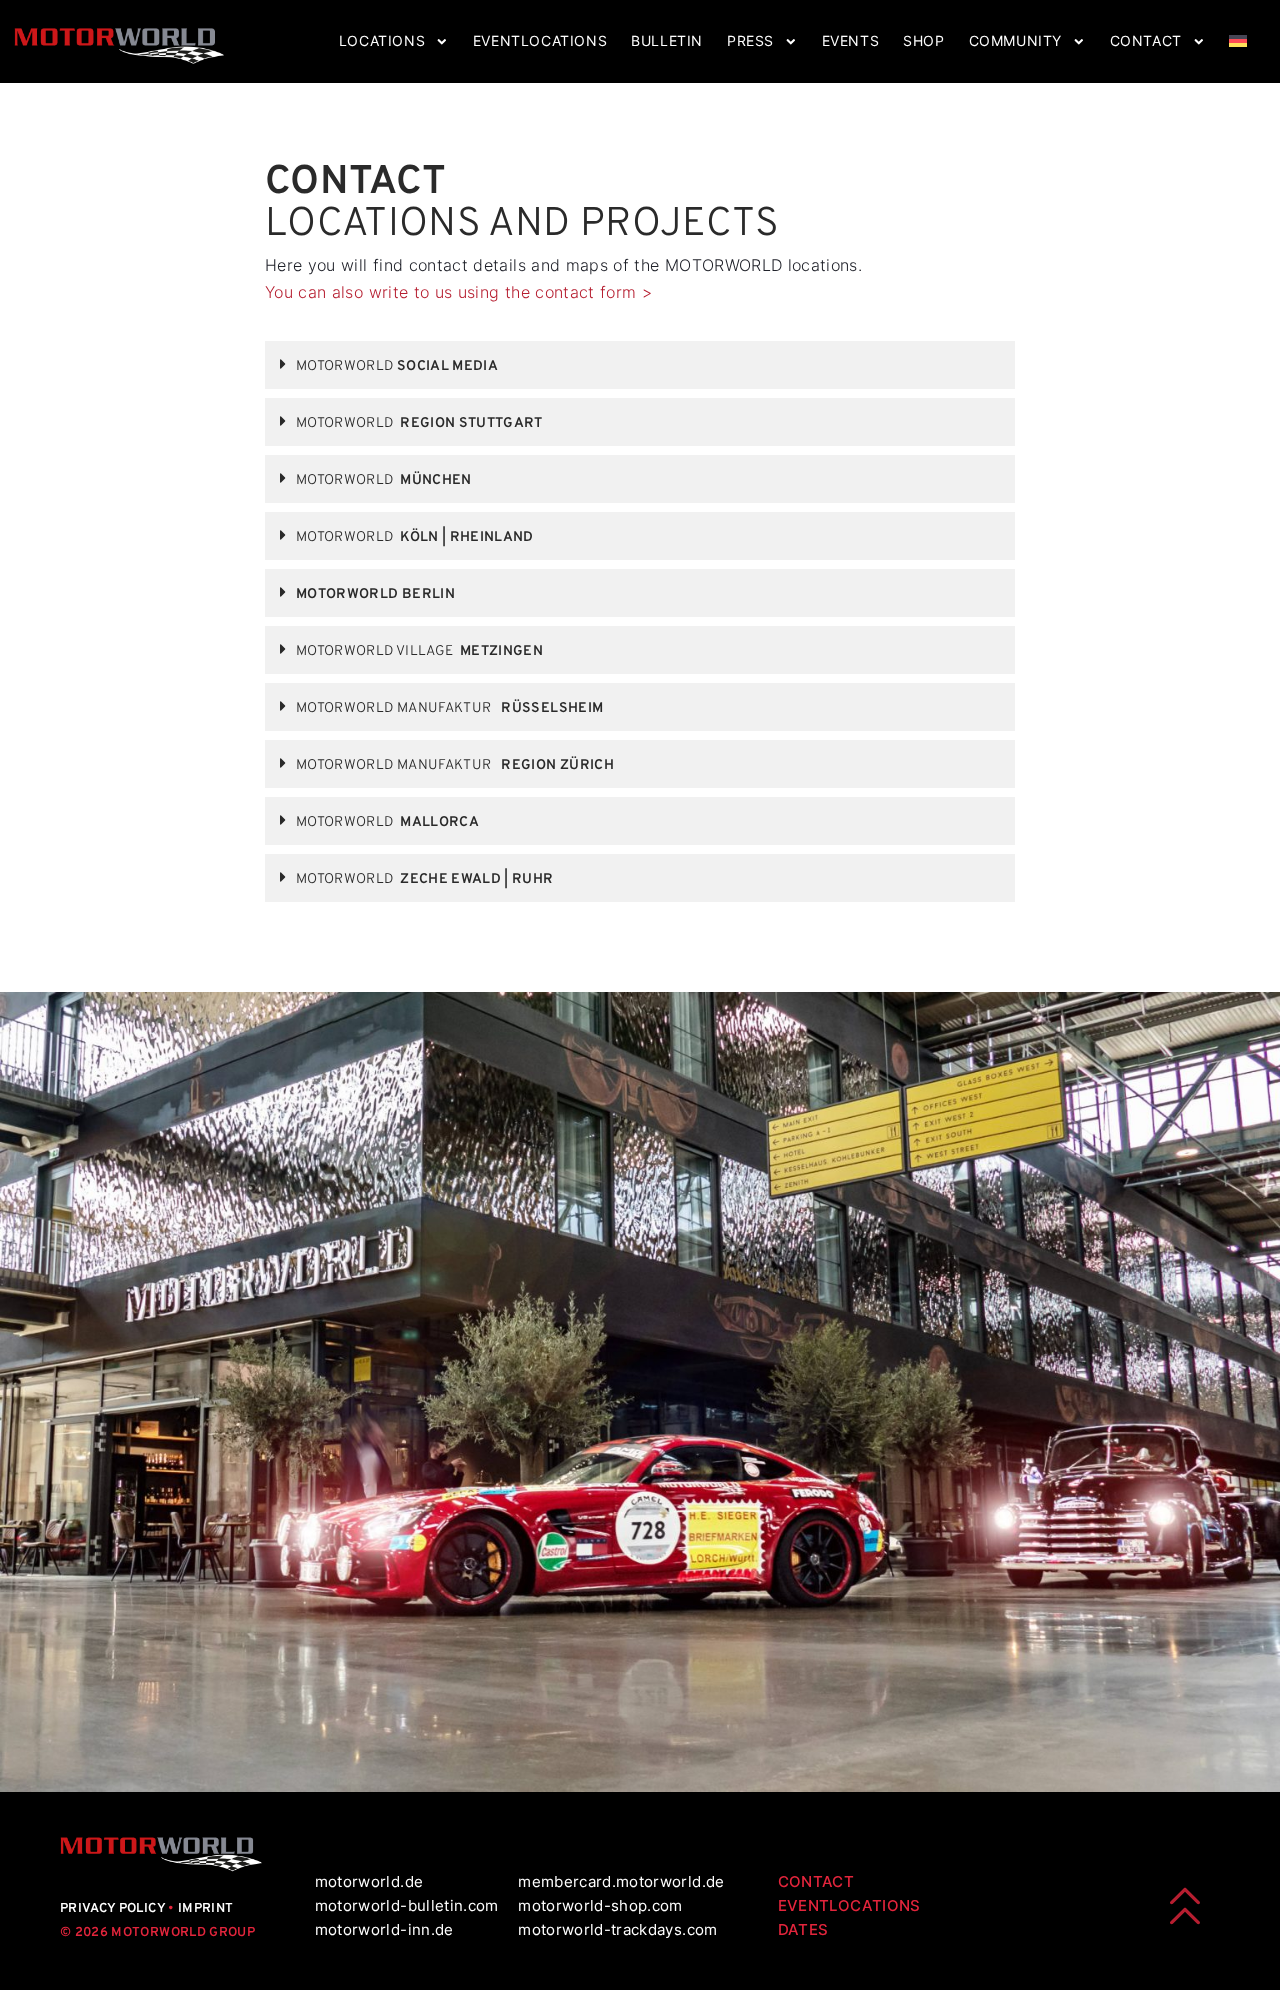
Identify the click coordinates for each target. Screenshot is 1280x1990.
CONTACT (816, 1881)
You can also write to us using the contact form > (458, 292)
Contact (1146, 41)
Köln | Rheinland (415, 537)
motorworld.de (369, 1881)
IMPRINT (205, 1909)
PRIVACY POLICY (114, 1909)
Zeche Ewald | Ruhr (425, 879)
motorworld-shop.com (600, 1905)
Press (750, 41)
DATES (803, 1929)
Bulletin (667, 41)
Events (851, 41)
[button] (640, 365)
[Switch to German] (1238, 41)
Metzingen (419, 651)
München (384, 480)
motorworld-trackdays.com (617, 1929)
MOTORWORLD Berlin (375, 594)
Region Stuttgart (419, 423)
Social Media (397, 366)
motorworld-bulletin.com (407, 1905)
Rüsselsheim (449, 708)
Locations (382, 41)
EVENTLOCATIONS (849, 1905)
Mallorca (387, 822)
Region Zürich (455, 765)
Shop (923, 41)
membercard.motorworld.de (621, 1881)
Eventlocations (540, 41)
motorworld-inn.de (384, 1929)
